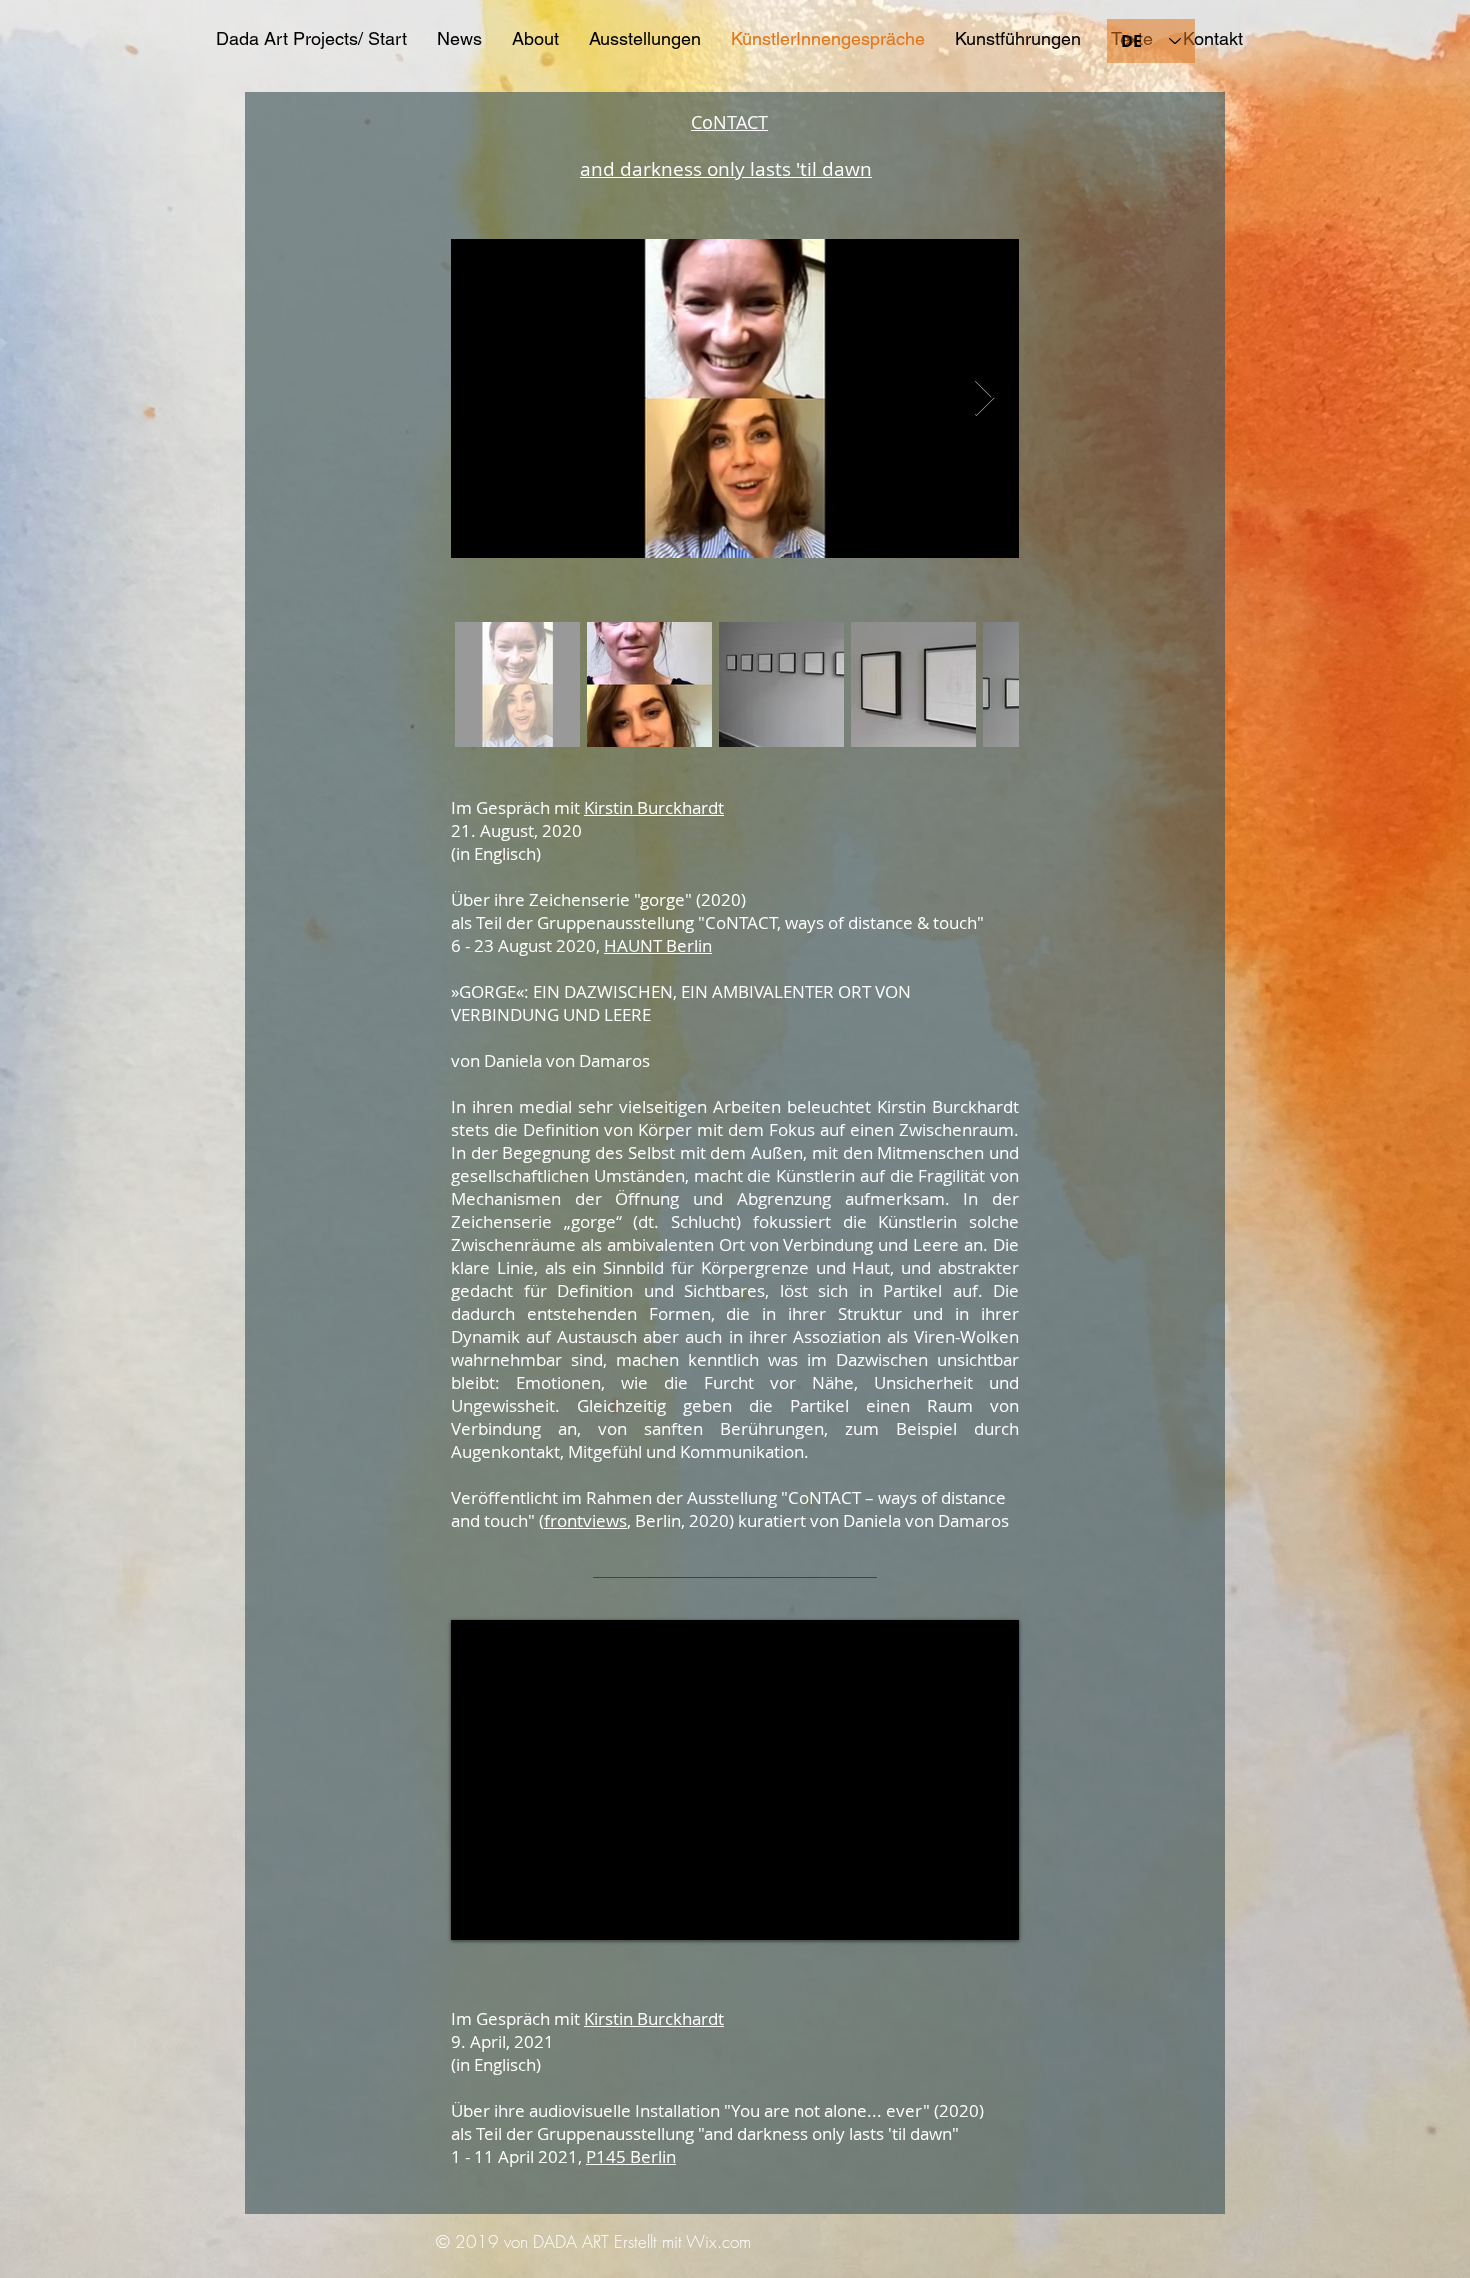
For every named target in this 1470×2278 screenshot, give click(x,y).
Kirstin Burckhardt (654, 807)
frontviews (585, 1520)
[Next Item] (984, 398)
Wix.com (718, 2241)
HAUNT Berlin (658, 945)
